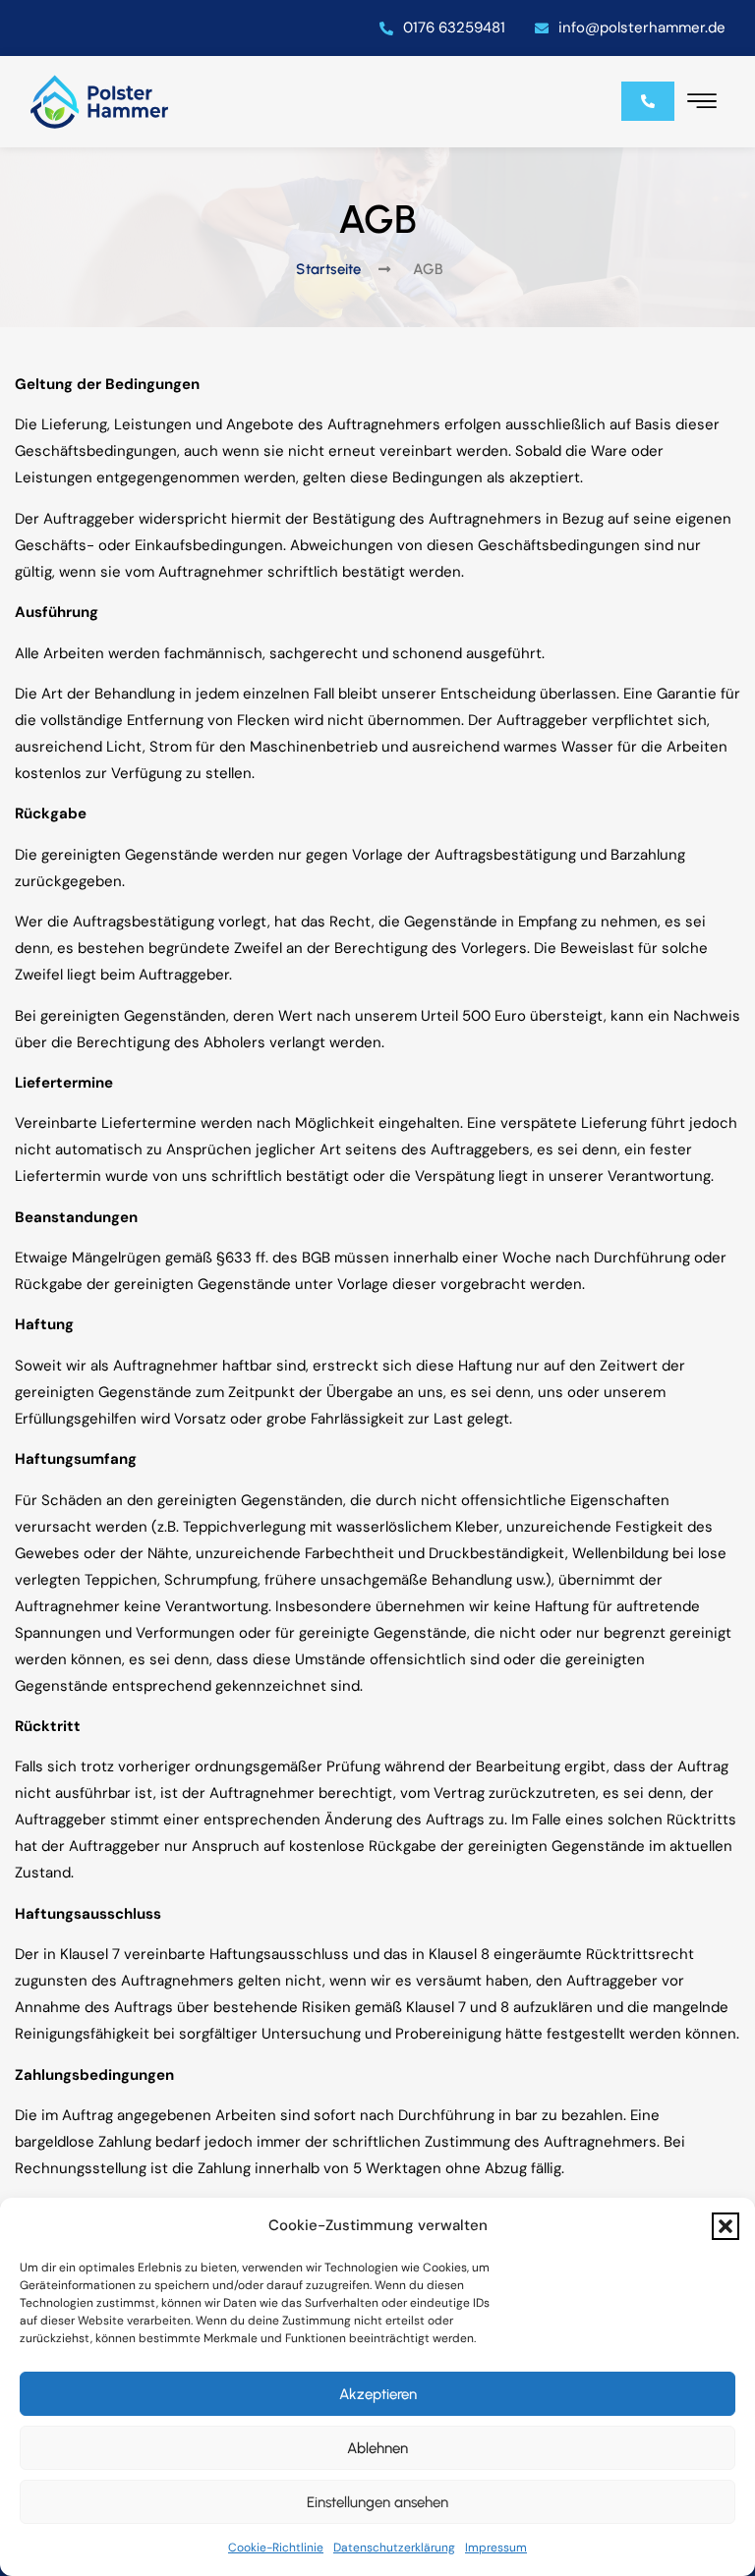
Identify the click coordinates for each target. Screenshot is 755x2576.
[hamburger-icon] (701, 104)
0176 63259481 (454, 28)
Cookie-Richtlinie (276, 2548)
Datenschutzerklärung (394, 2548)
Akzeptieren (378, 2394)
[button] (726, 2226)
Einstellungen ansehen (377, 2502)
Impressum (496, 2548)
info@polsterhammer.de (642, 28)
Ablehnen (377, 2448)
